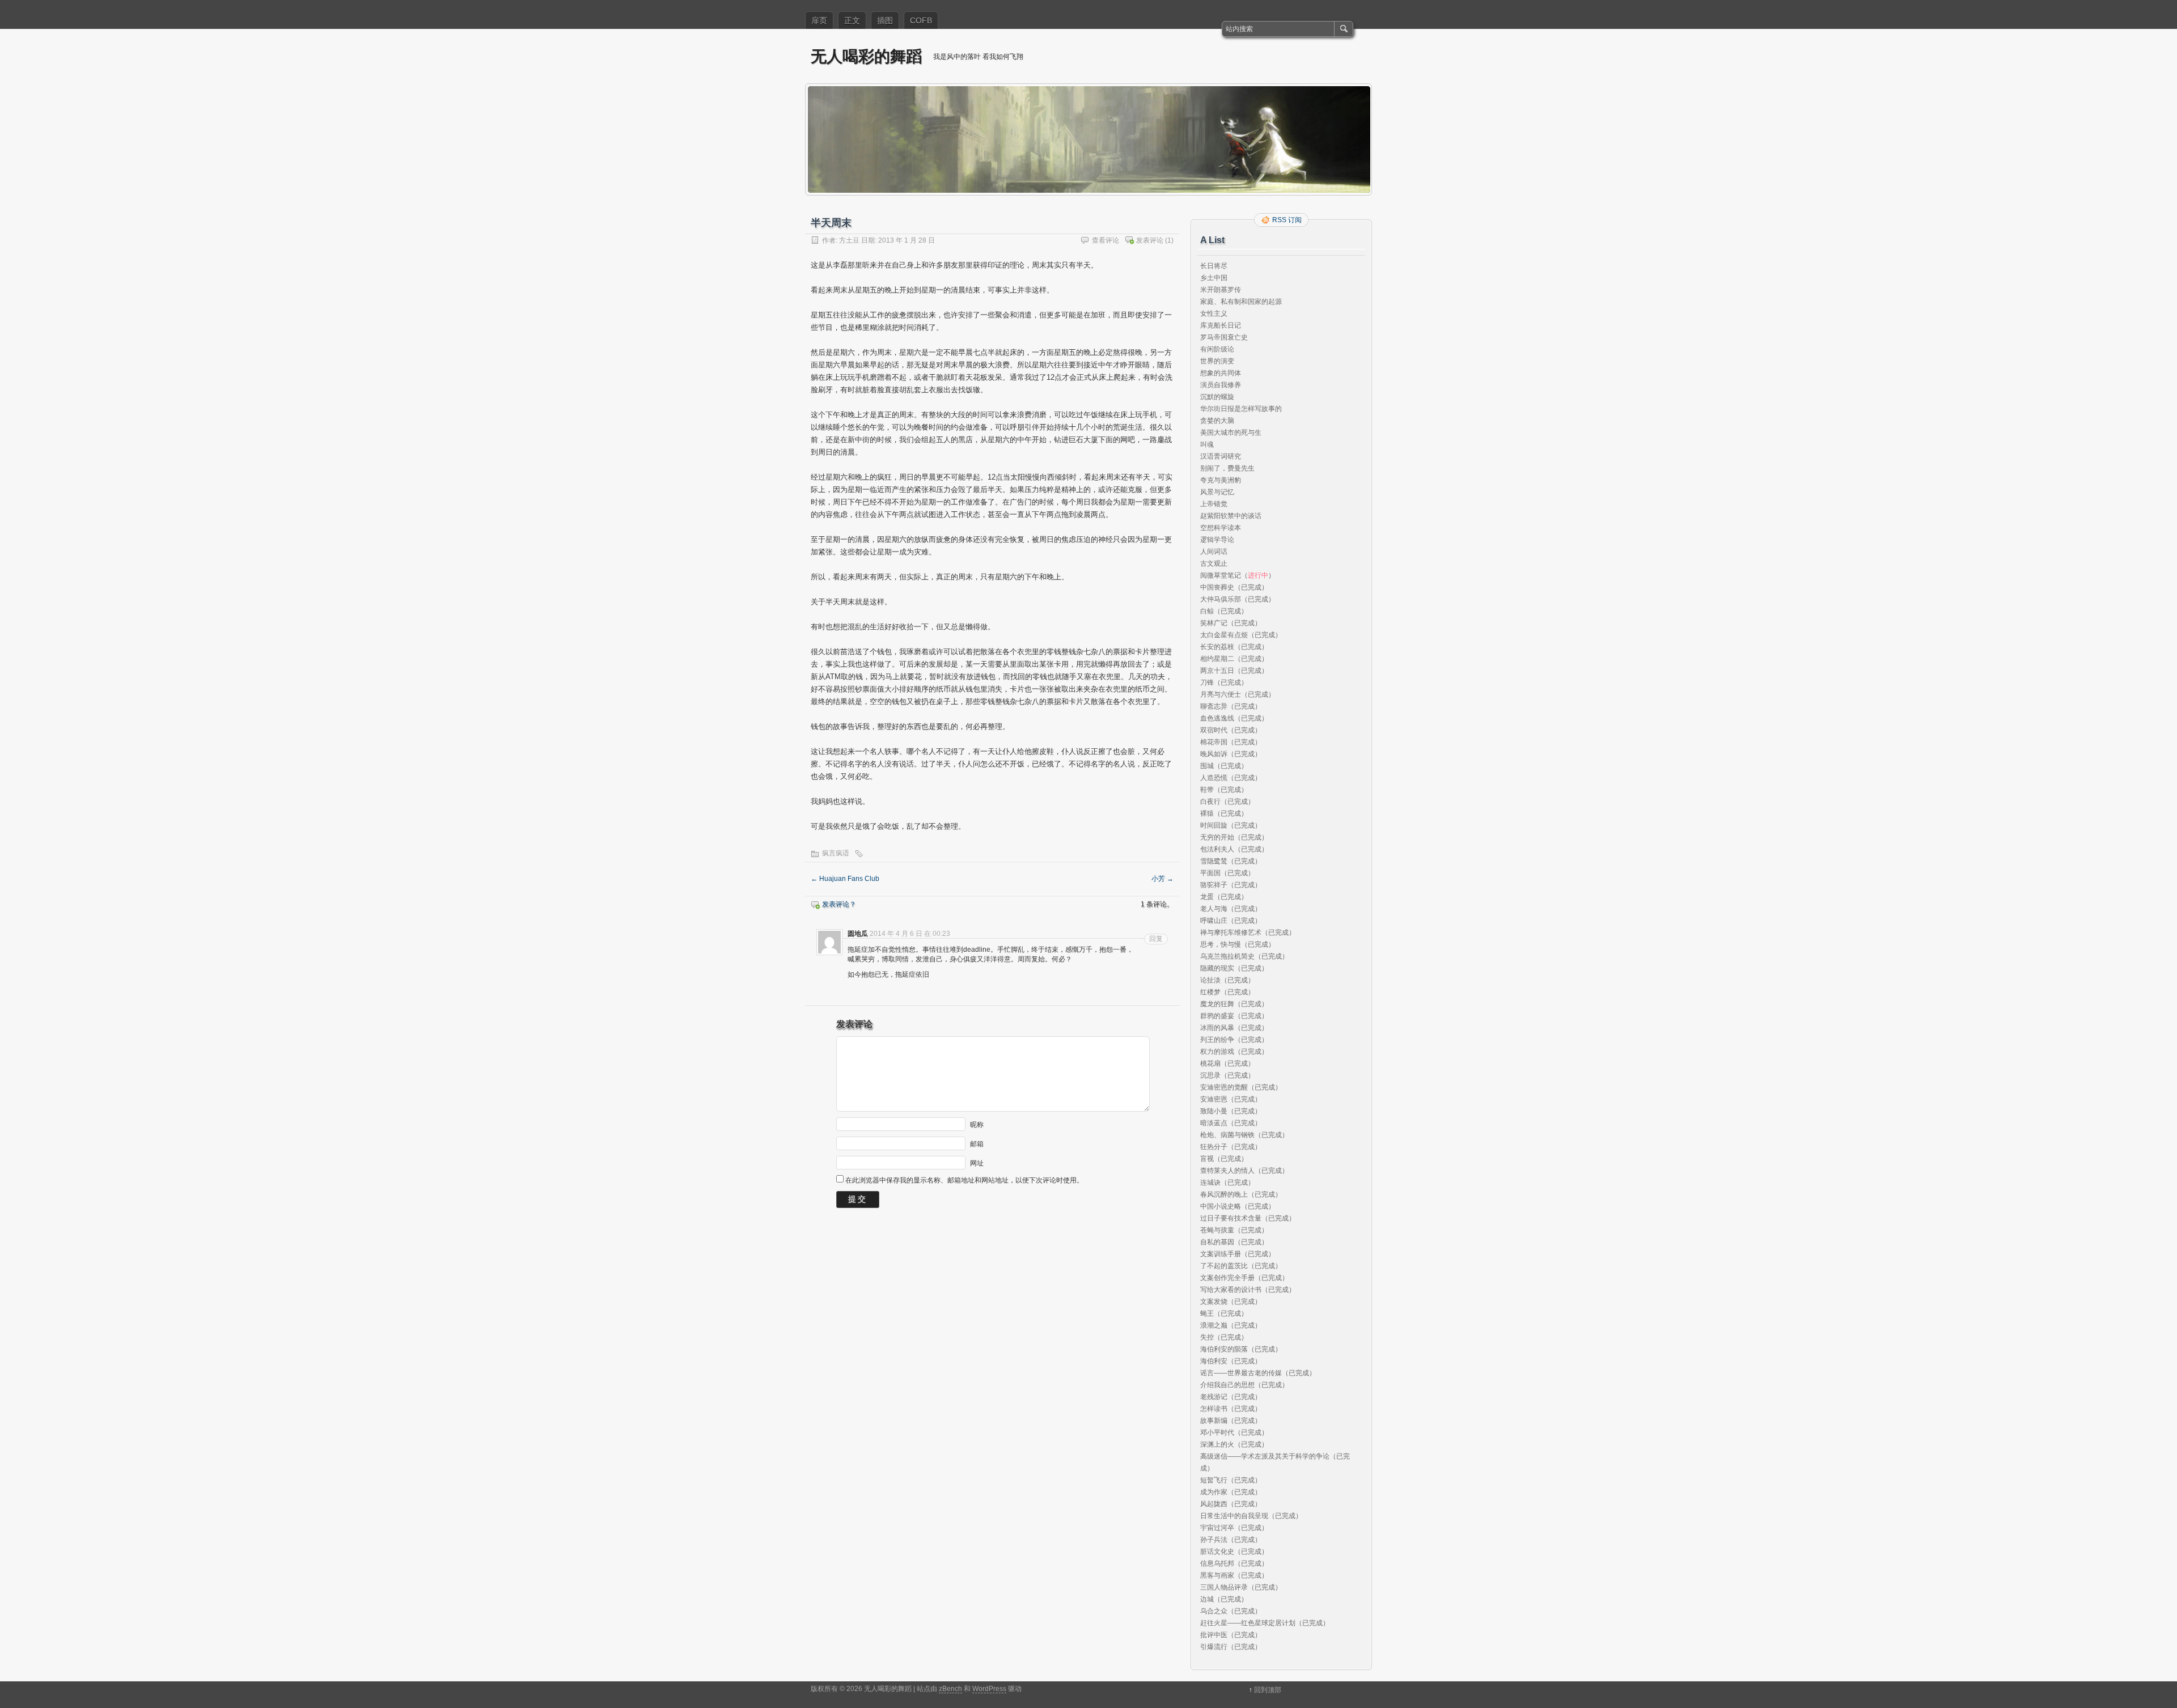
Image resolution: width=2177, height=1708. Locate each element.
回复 (1156, 939)
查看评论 (1106, 240)
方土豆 (849, 240)
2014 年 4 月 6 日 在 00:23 (910, 934)
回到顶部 (1268, 1690)
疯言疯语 (836, 853)
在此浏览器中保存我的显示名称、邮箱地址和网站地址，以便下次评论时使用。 (964, 1180)
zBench (950, 1689)
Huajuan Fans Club (845, 879)
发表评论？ (839, 904)
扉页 (819, 20)
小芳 (1162, 879)
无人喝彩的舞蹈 (866, 56)
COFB (921, 20)
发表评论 (1150, 240)
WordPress (989, 1689)
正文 (852, 20)
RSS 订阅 (1287, 220)
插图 (885, 20)
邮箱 (977, 1143)
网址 (977, 1163)
